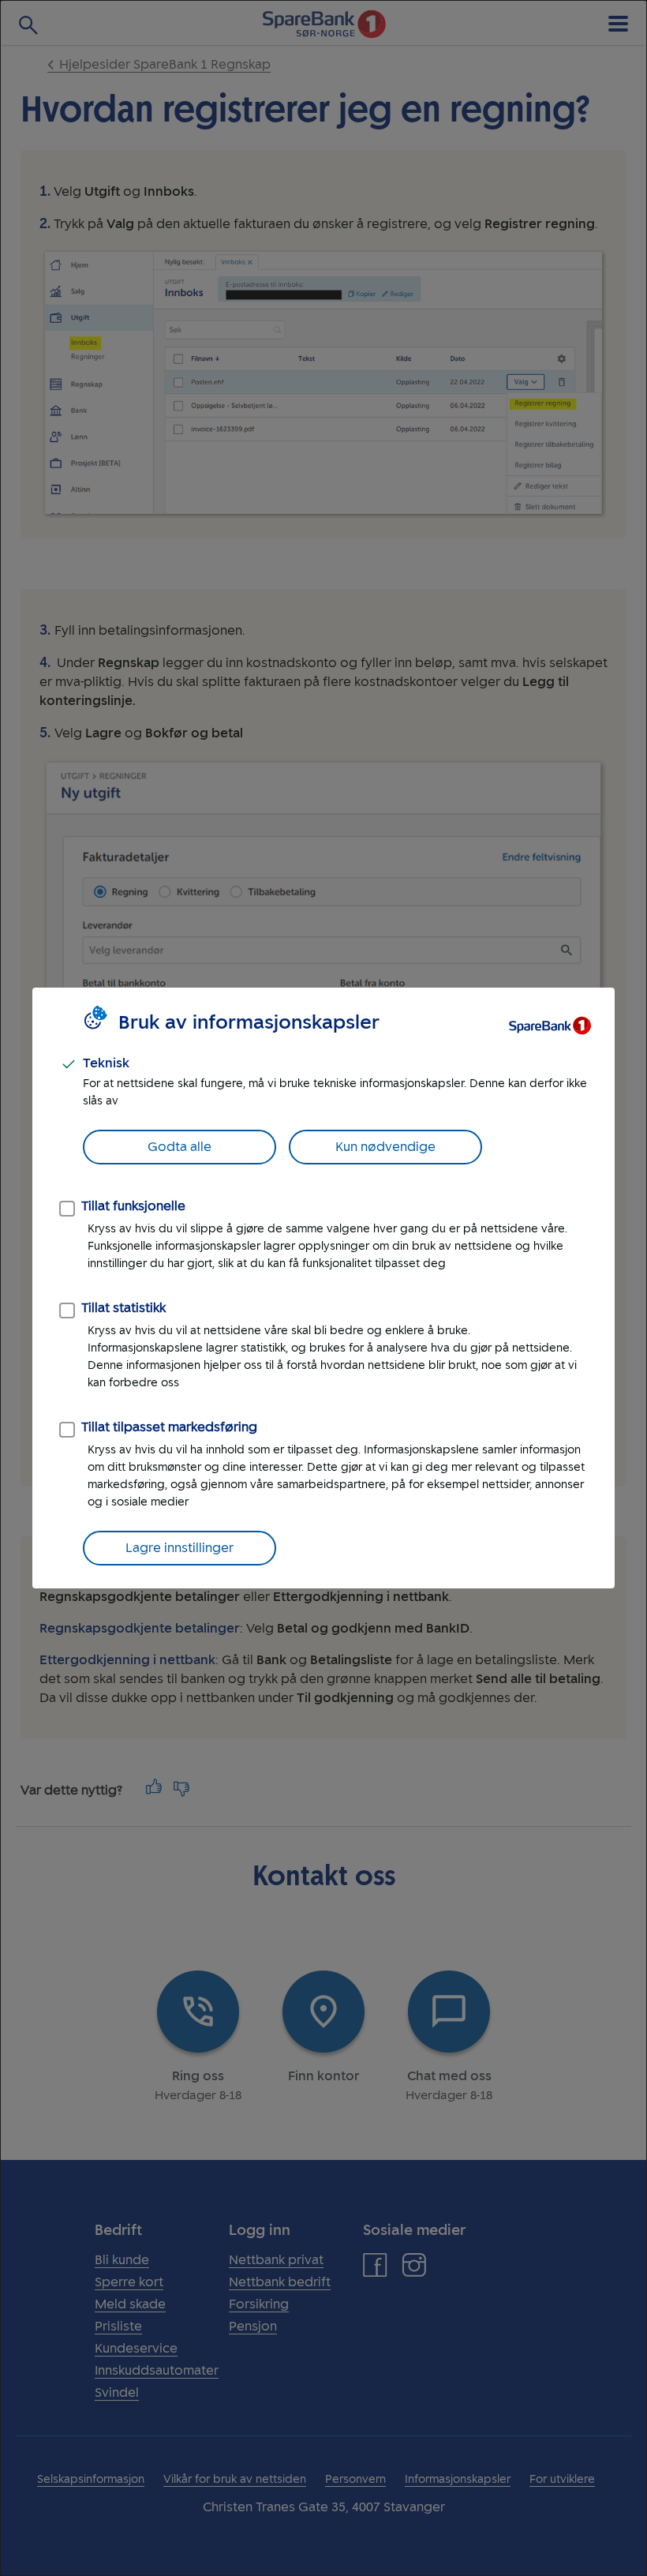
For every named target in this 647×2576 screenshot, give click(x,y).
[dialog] (323, 1288)
